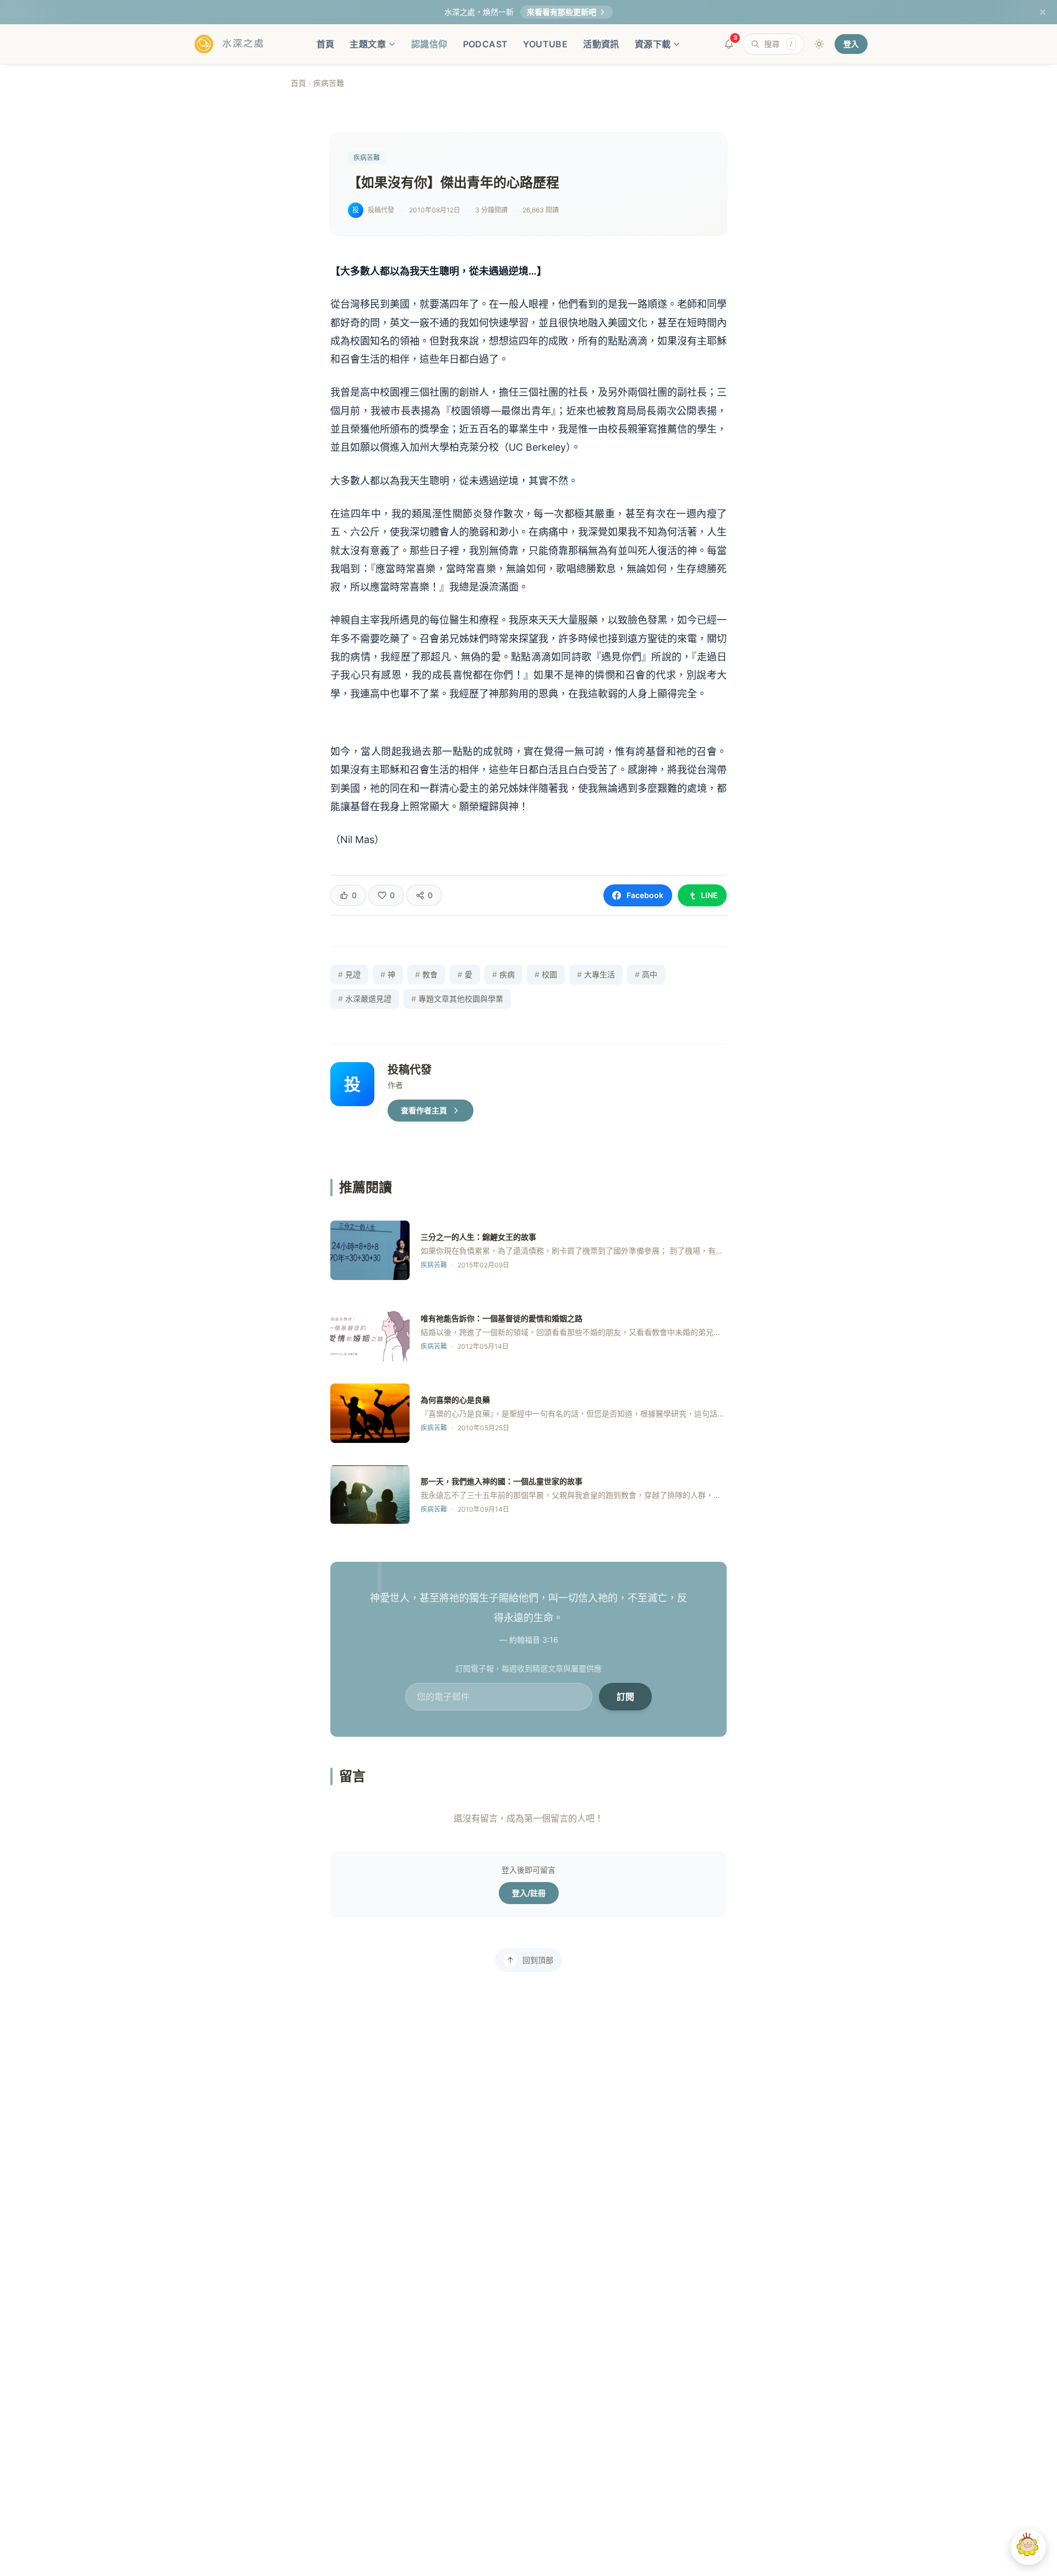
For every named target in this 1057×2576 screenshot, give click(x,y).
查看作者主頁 (424, 1110)
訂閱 (625, 1697)
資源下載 (653, 44)
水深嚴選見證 (365, 999)
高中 (646, 974)
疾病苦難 (329, 83)
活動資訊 (601, 44)
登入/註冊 (529, 1893)
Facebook (645, 895)
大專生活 (596, 974)
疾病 (503, 974)
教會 (426, 974)
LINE (709, 895)
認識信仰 (429, 44)
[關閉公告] (1043, 12)
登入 (851, 44)
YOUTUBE (545, 44)
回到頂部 (538, 1960)
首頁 (326, 44)
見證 (349, 974)
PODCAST (486, 44)
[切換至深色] (819, 44)
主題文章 (368, 44)
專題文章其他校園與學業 (457, 999)
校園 (546, 974)
